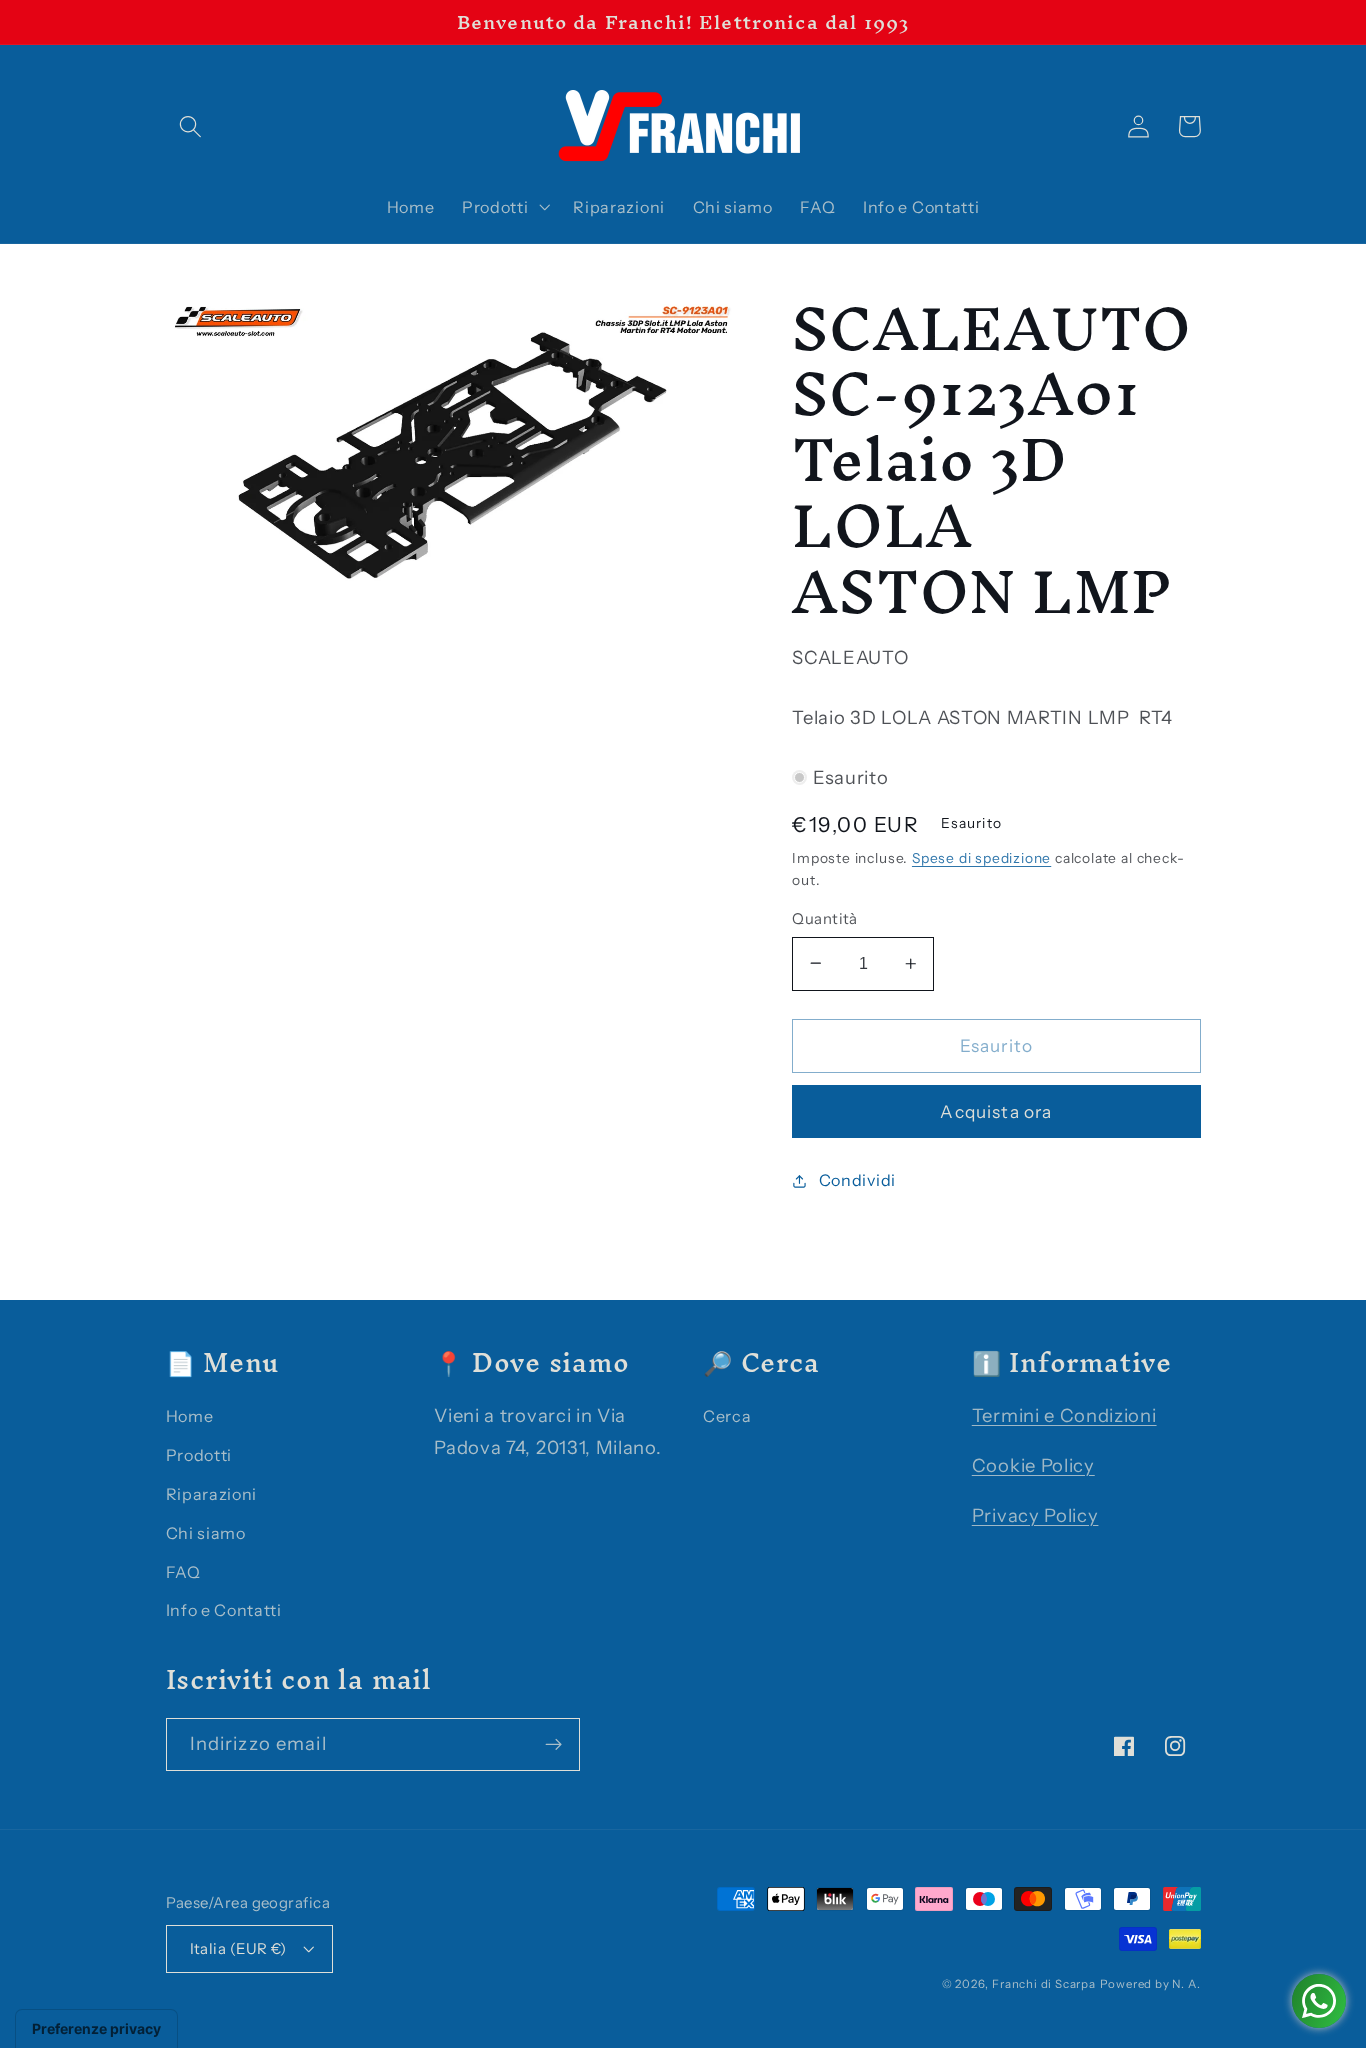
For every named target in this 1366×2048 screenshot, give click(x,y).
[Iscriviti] (553, 1745)
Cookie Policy (1033, 1465)
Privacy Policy (1035, 1515)
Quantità (825, 918)
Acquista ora (996, 1111)
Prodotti (199, 1455)
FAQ (183, 1572)
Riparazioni (212, 1494)
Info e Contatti (224, 1610)
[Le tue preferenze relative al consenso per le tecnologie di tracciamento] (96, 2029)
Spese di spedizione (981, 858)
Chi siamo (206, 1533)
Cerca (727, 1416)
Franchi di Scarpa (1044, 1984)
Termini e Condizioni (1064, 1415)
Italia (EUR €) (238, 1948)
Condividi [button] (857, 1180)
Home (190, 1416)
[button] (191, 126)
